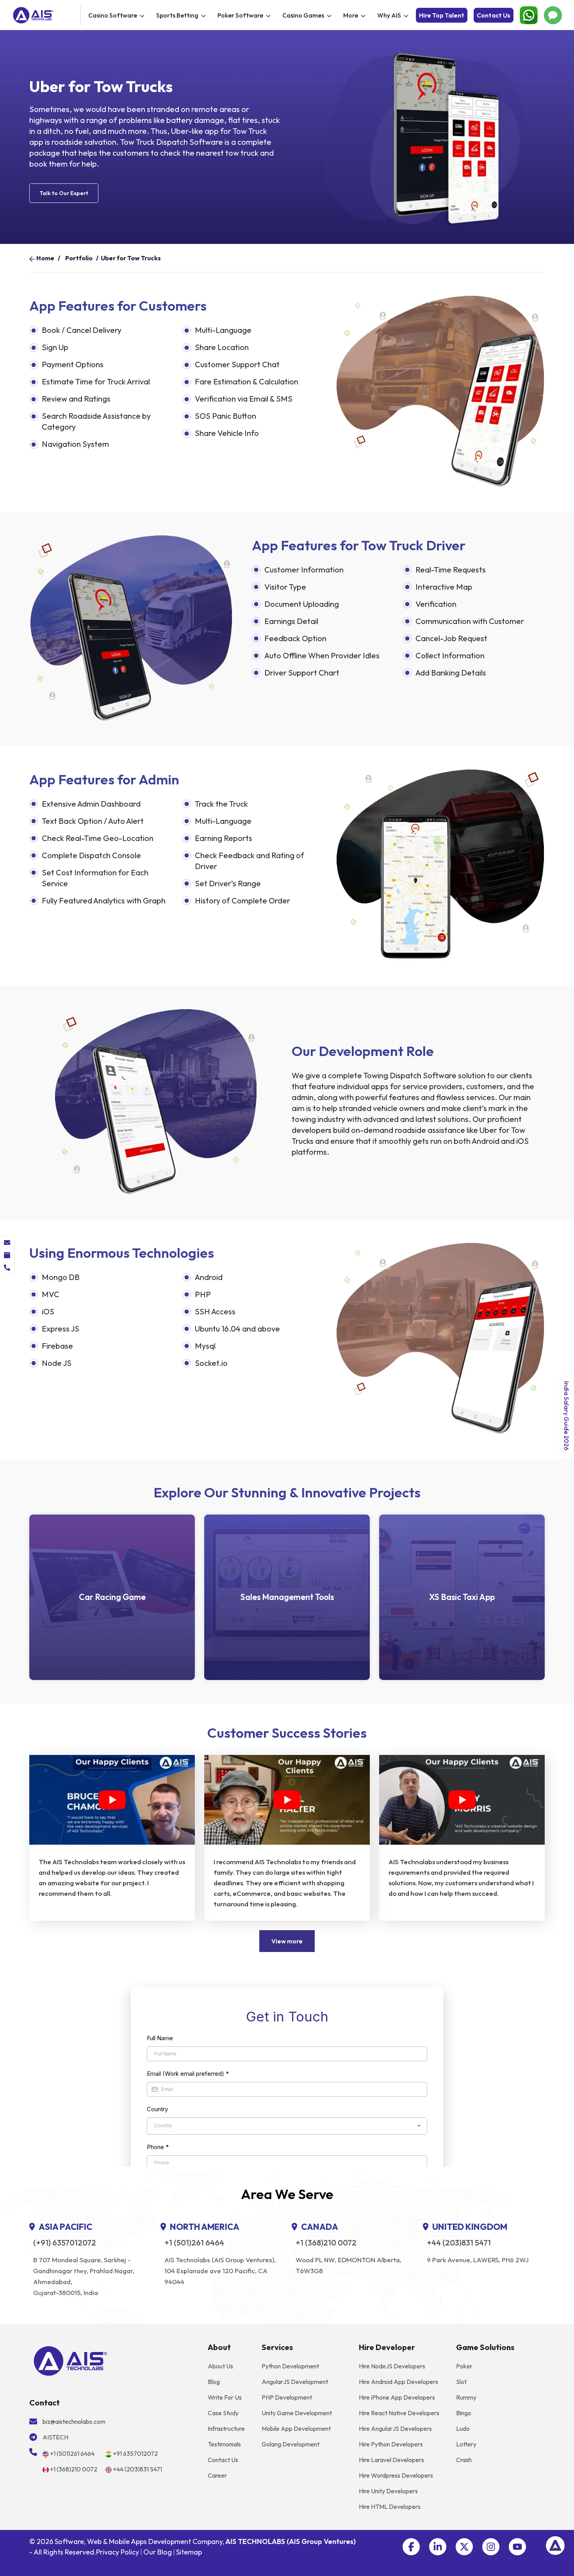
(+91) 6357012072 (65, 2243)
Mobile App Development (296, 2428)
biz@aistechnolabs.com (74, 2421)
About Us (220, 2366)
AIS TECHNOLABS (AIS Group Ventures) (291, 2541)
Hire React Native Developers (399, 2413)
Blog (214, 2382)
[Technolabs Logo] (45, 15)
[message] (7, 1243)
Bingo (464, 2413)
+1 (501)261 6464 (194, 2243)
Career (217, 2475)
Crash (464, 2460)
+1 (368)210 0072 (326, 2243)
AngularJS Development (295, 2382)
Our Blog (158, 2552)
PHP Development (287, 2397)
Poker (464, 2366)
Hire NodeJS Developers (392, 2366)
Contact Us (494, 15)
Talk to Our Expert (64, 193)
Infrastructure (226, 2428)
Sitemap (189, 2552)
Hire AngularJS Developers (395, 2428)
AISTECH (55, 2437)
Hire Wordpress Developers (396, 2475)
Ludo (463, 2428)
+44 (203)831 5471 (459, 2243)
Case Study (223, 2413)
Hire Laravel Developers (391, 2460)
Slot (461, 2382)
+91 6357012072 (135, 2453)
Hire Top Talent (442, 15)
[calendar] (7, 1255)
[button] (411, 2547)
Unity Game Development (297, 2413)
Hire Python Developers (391, 2444)
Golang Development (291, 2444)
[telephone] (7, 1268)
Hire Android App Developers (398, 2382)
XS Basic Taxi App (462, 1597)
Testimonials (224, 2444)
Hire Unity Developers (388, 2491)
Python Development (290, 2366)
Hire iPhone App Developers (397, 2397)
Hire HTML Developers (390, 2507)
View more (287, 1941)
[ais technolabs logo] (70, 2360)
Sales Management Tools (287, 1597)
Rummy (466, 2397)
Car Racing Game (112, 1597)
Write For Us (225, 2397)
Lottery (466, 2444)
